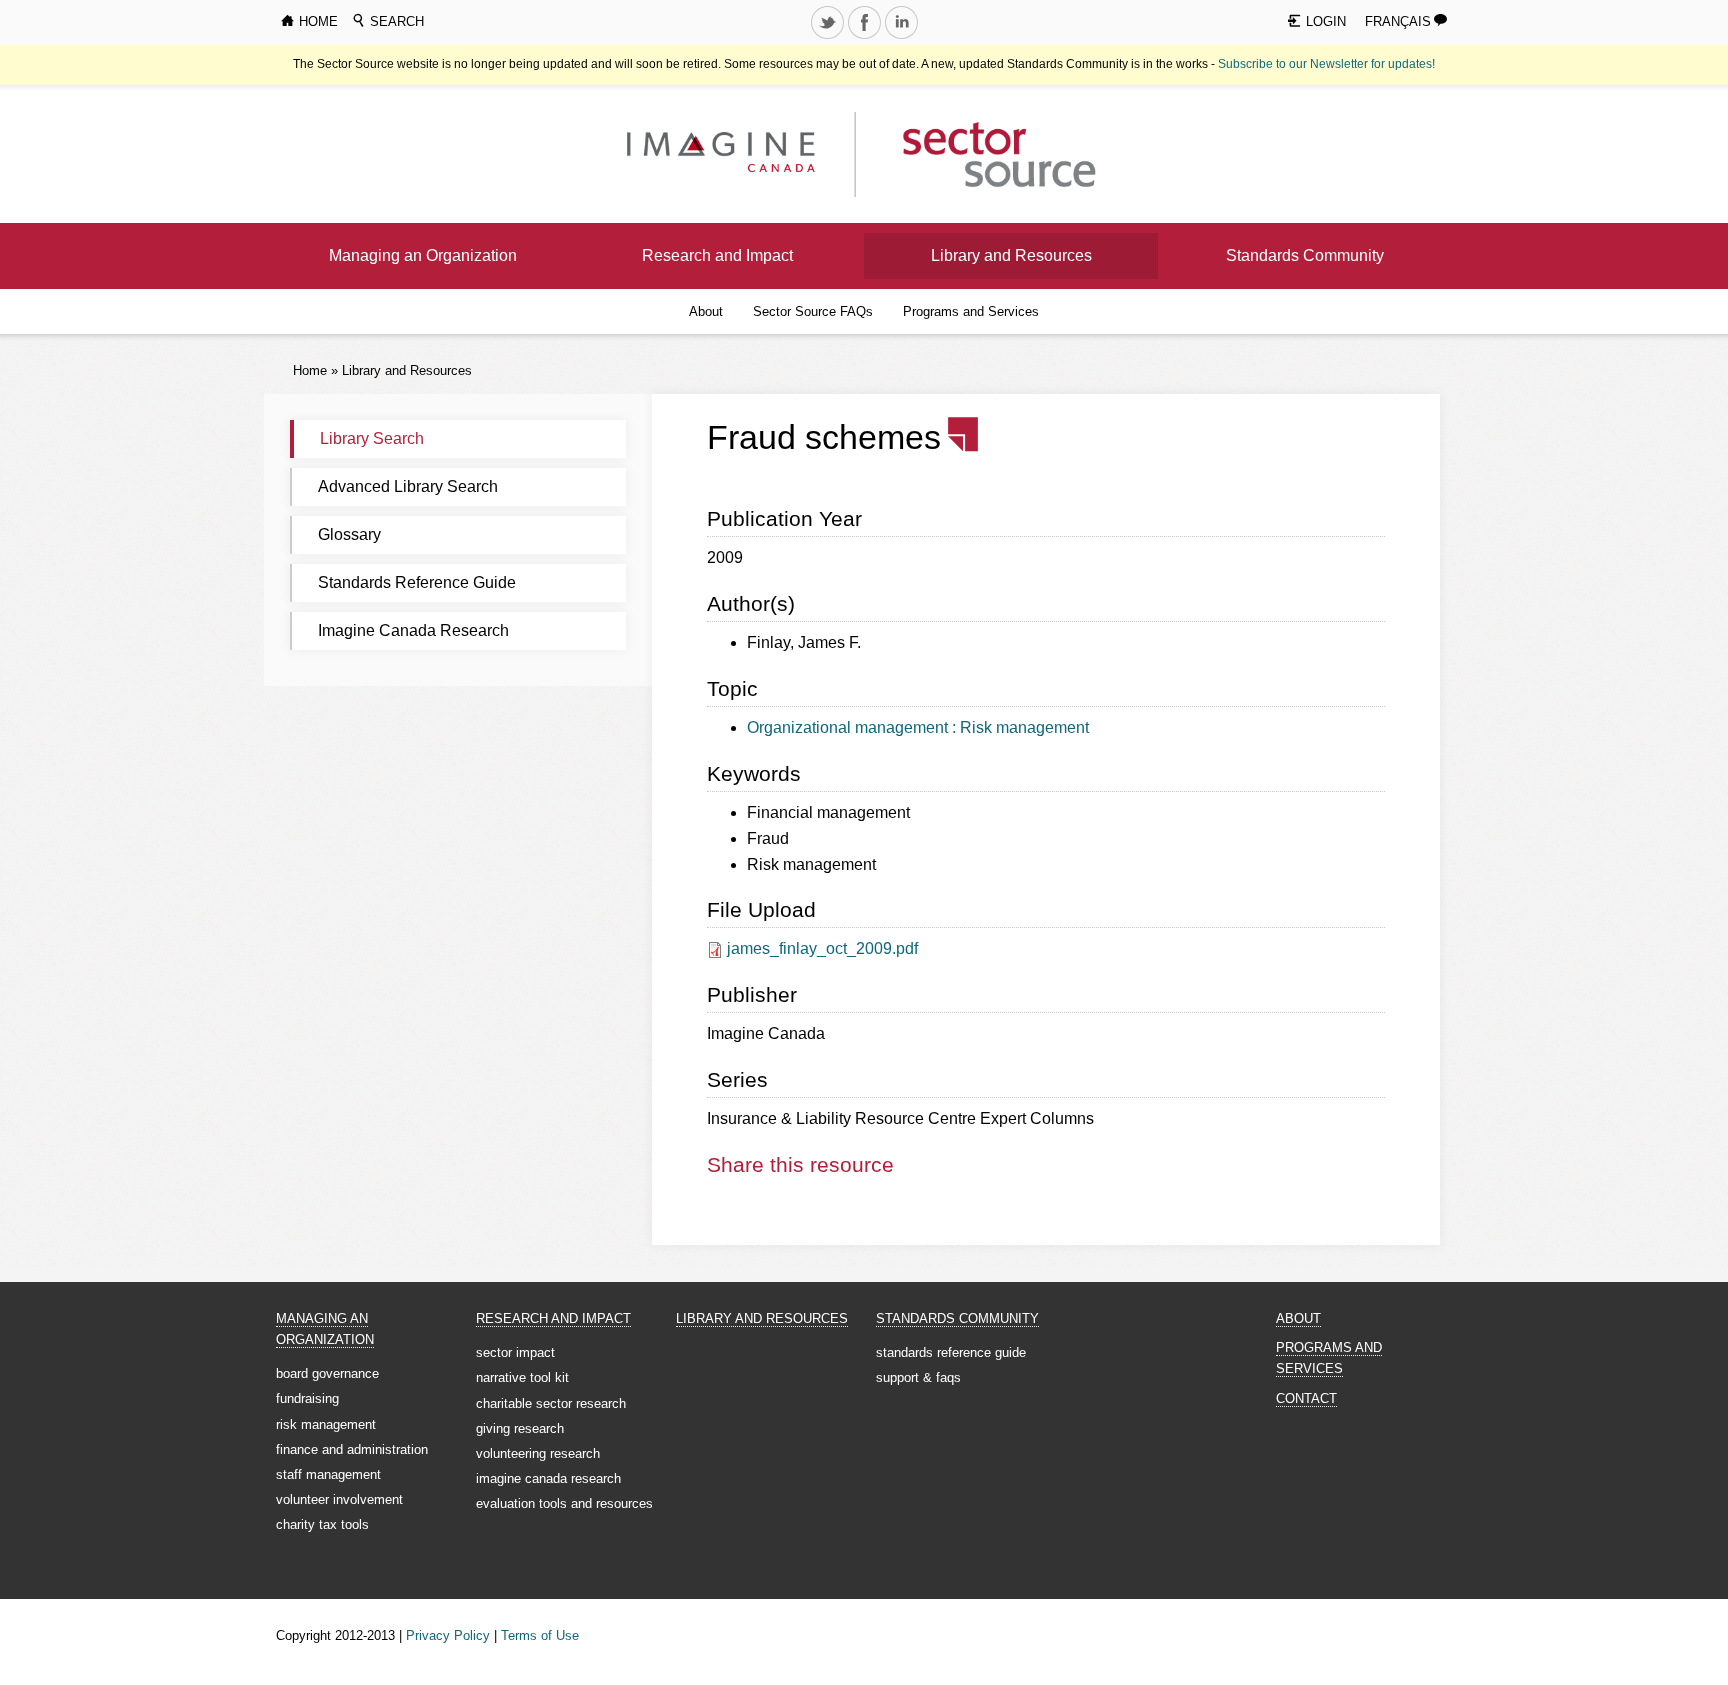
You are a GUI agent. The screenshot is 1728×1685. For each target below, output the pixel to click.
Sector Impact (515, 1352)
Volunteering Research (538, 1453)
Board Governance (327, 1373)
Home (310, 370)
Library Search (372, 438)
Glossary (349, 534)
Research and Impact (717, 255)
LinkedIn (903, 38)
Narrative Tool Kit (522, 1377)
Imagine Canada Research (413, 630)
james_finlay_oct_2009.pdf (822, 948)
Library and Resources (1011, 255)
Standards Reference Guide (417, 582)
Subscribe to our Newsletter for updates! (1326, 64)
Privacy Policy (448, 1635)
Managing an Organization (423, 255)
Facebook (866, 38)
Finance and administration (352, 1449)
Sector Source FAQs (813, 311)
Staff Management (328, 1474)
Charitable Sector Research (551, 1403)
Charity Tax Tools (322, 1524)
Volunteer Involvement (339, 1499)
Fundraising (307, 1398)
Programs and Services (971, 311)
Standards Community (1305, 255)
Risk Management (326, 1424)
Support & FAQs (918, 1377)
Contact (1306, 1398)
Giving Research (520, 1428)
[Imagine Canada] (983, 153)
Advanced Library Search (408, 486)
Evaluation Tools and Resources (564, 1503)
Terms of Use (540, 1635)
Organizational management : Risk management (918, 727)
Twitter (829, 38)
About (706, 311)
